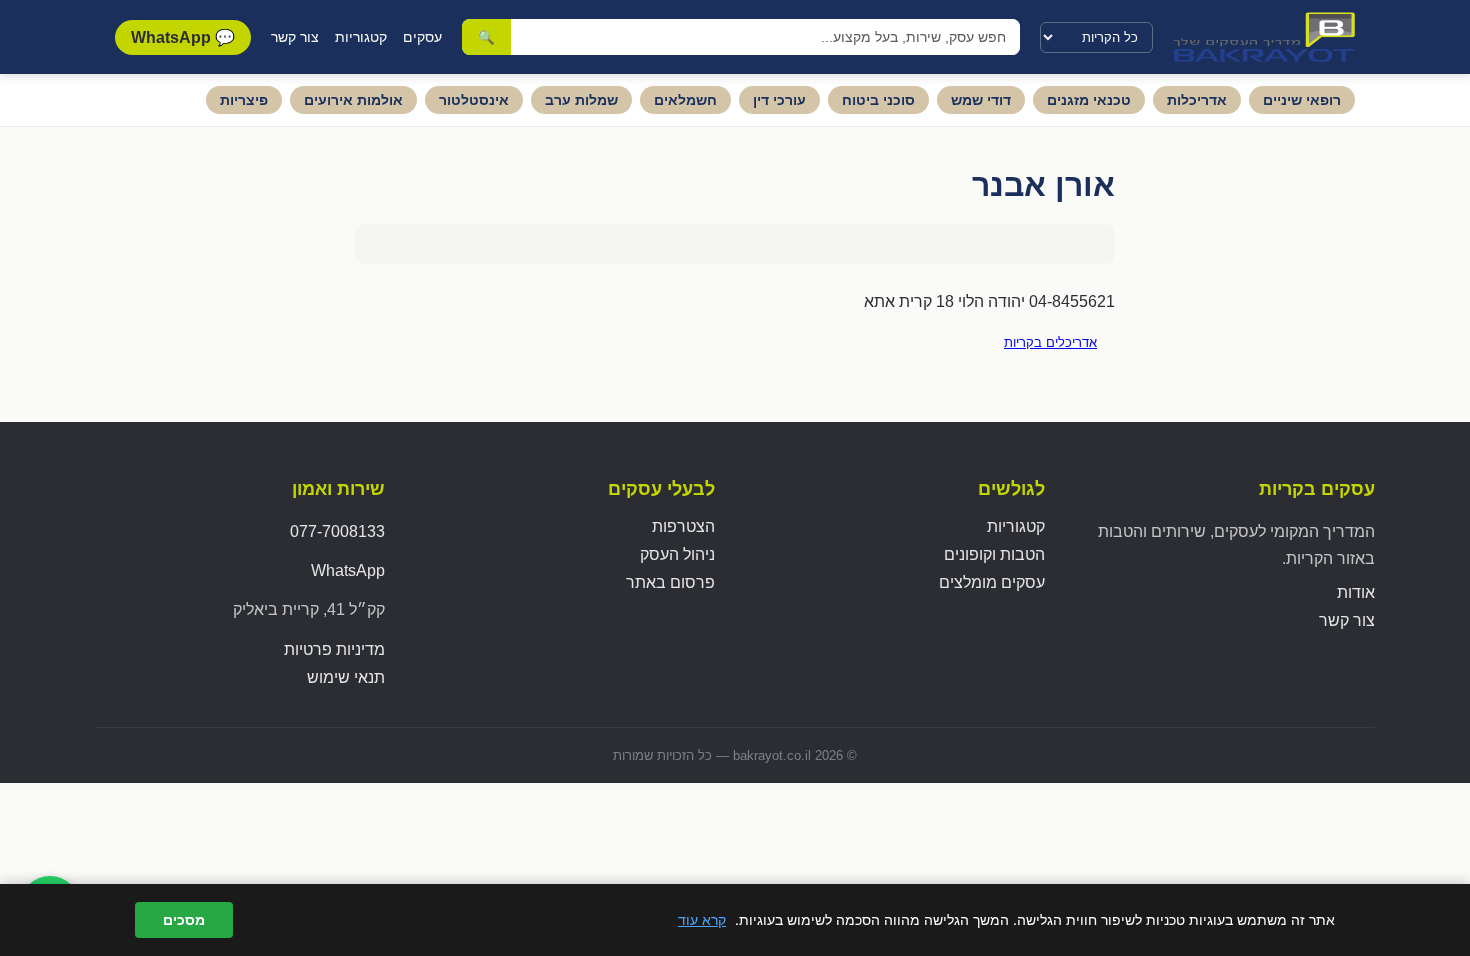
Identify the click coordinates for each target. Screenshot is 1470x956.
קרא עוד (702, 919)
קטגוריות (361, 37)
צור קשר (295, 37)
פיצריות (244, 100)
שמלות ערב (581, 100)
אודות (1356, 592)
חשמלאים (685, 100)
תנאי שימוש (346, 677)
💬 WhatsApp (183, 37)
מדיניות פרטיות (334, 649)
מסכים (184, 920)
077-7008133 (337, 531)
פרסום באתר (670, 582)
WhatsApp (348, 570)
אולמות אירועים (353, 100)
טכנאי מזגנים (1089, 100)
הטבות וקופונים (994, 554)
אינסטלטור (474, 100)
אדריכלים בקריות (1050, 342)
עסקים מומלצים (992, 582)
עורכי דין (779, 100)
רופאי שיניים (1302, 100)
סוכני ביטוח (878, 100)
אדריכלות (1197, 100)
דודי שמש (981, 100)
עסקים (422, 37)
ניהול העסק (677, 554)
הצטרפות (683, 526)
